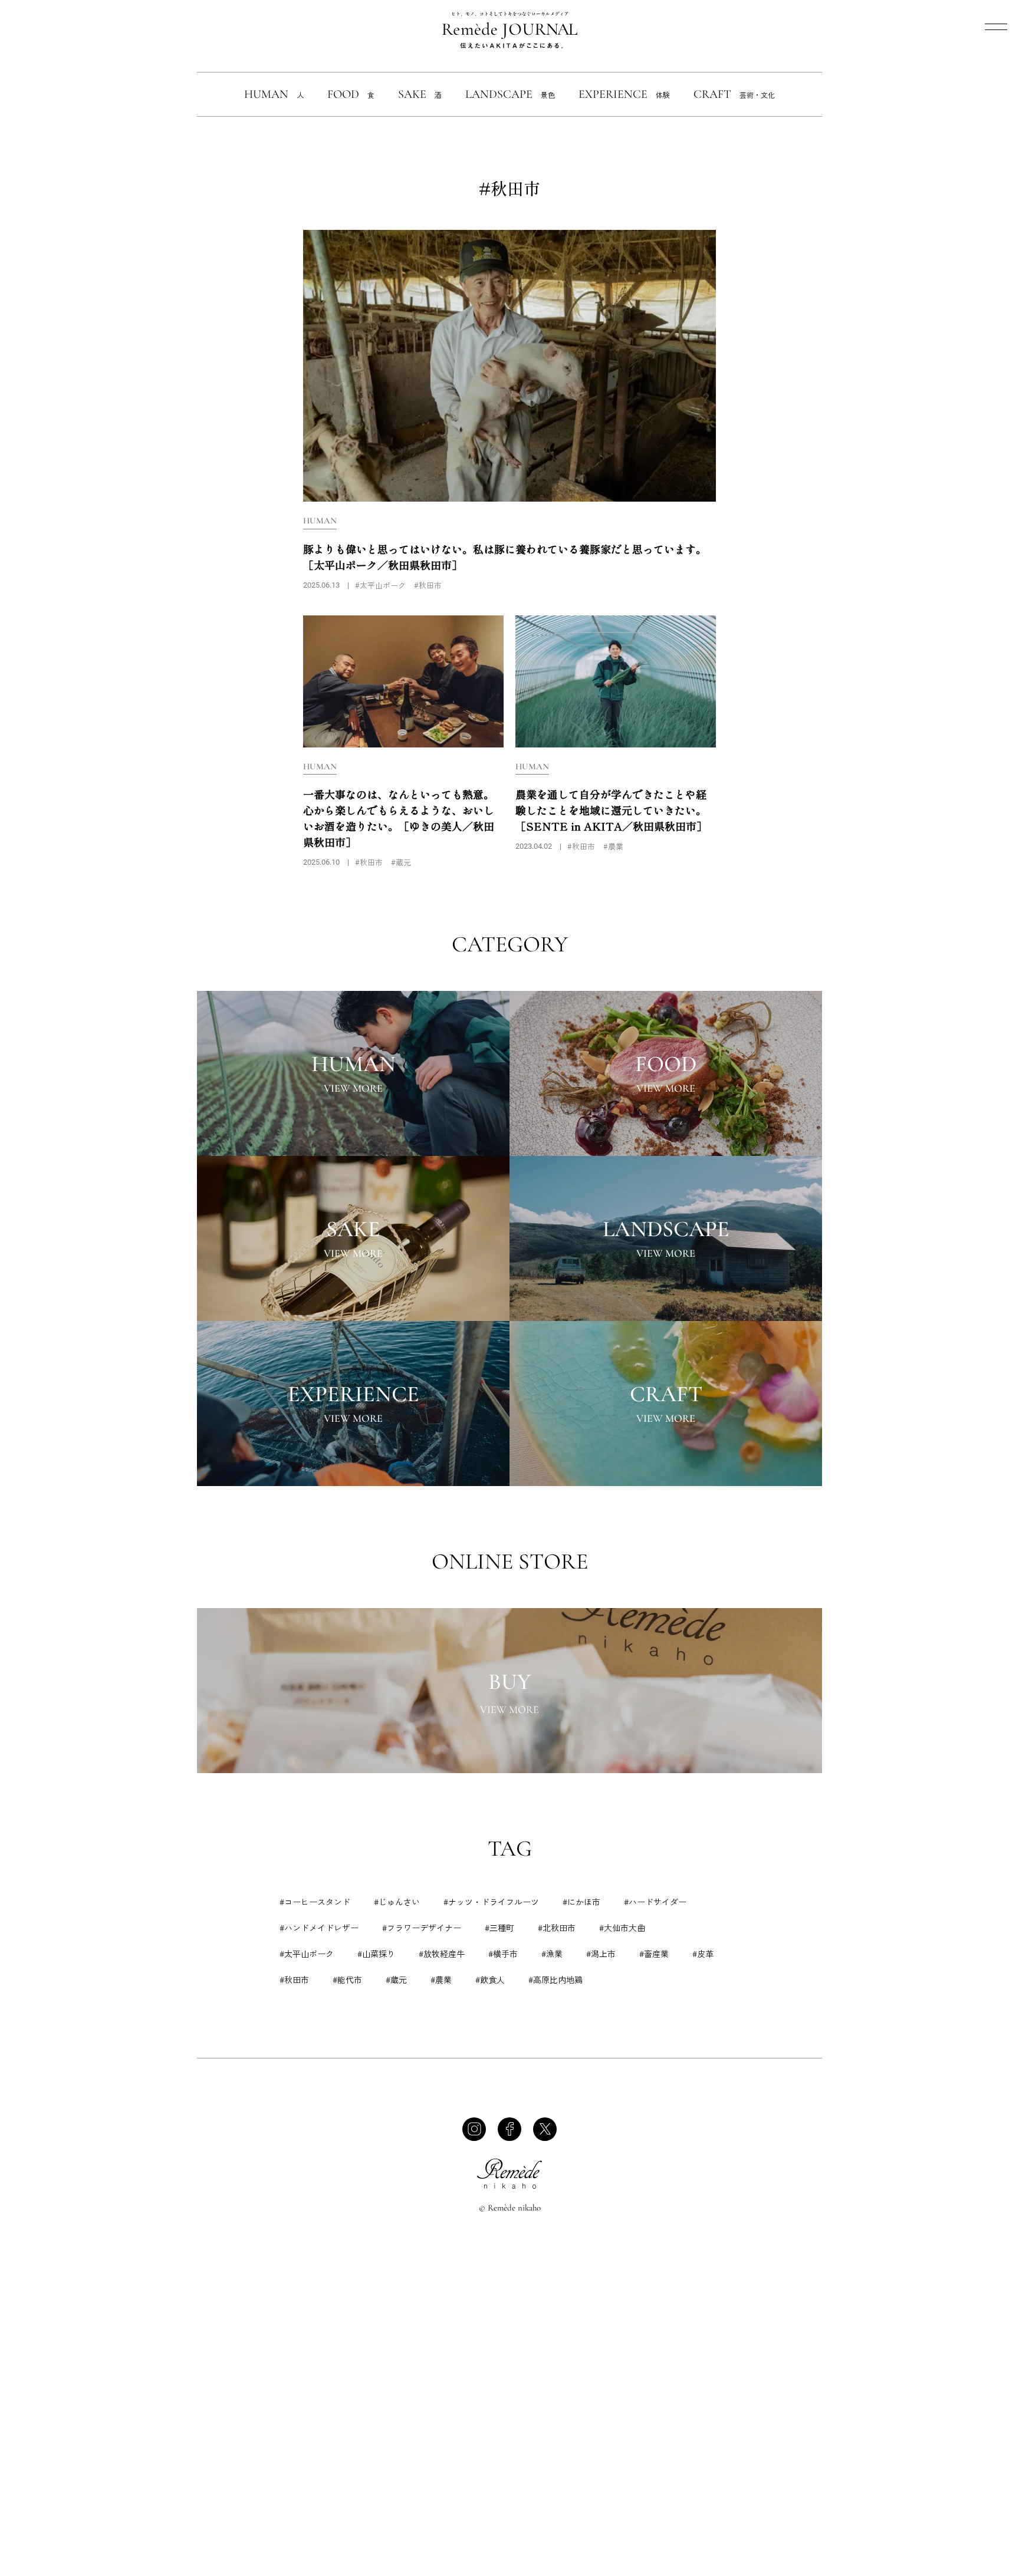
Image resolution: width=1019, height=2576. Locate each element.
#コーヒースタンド (315, 1902)
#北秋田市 (557, 1928)
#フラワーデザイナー (422, 1928)
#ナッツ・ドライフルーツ (491, 1902)
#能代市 (347, 1979)
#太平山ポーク (307, 1954)
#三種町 (499, 1928)
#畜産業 (654, 1954)
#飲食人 (490, 1979)
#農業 (441, 1979)
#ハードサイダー (655, 1902)
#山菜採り (376, 1954)
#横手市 (503, 1954)
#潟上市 (601, 1954)
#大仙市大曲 (622, 1928)
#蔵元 (396, 1979)
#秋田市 (294, 1979)
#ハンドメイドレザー (319, 1928)
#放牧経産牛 (442, 1954)
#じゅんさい (397, 1902)
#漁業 (552, 1954)
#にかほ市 (581, 1902)
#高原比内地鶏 (555, 1979)
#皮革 (703, 1954)
